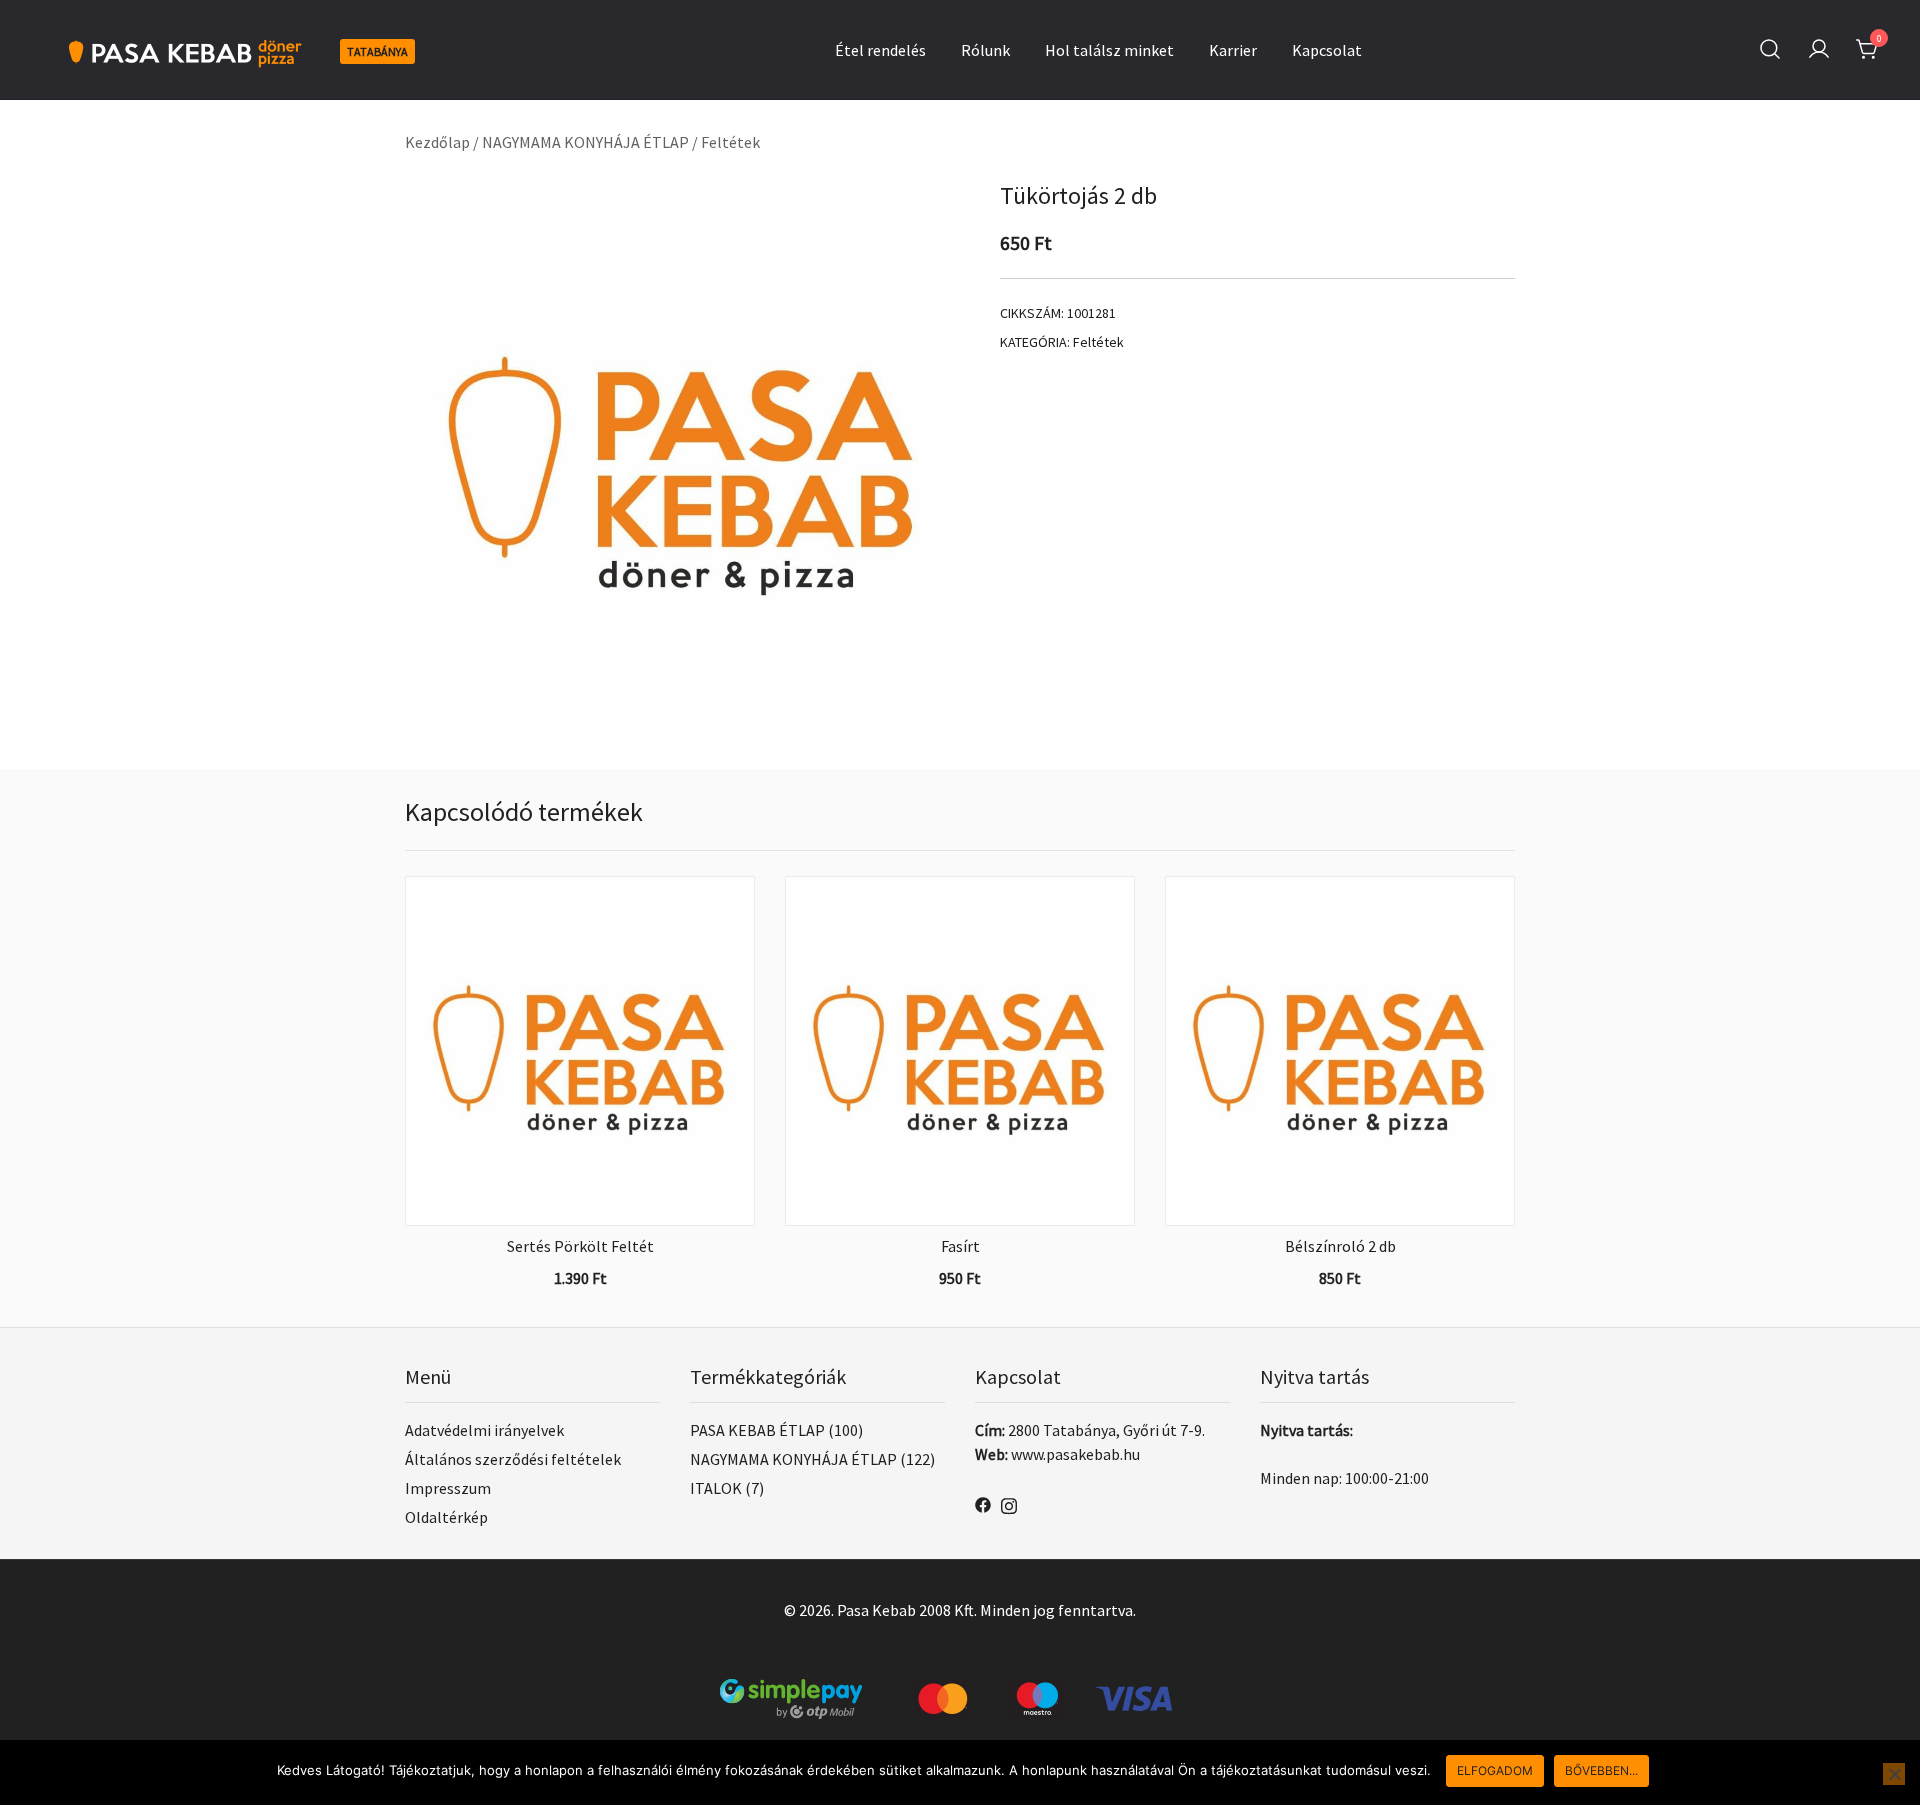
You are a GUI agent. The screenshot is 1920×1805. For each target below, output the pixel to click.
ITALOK (716, 1488)
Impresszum (448, 1488)
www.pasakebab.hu (1075, 1454)
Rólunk (985, 50)
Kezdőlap (437, 142)
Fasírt (960, 1246)
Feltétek (730, 142)
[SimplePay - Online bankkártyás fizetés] (960, 1691)
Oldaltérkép (446, 1517)
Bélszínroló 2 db (1340, 1246)
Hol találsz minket (1109, 50)
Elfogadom (1495, 1770)
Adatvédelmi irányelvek (484, 1430)
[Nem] (1894, 1774)
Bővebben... (1601, 1770)
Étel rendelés (880, 50)
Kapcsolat (1327, 50)
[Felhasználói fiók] (1819, 50)
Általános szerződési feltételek (513, 1459)
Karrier (1233, 50)
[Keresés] (1770, 49)
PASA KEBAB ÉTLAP (757, 1430)
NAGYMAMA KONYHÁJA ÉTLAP (585, 142)
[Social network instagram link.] (1009, 1503)
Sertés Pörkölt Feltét (580, 1246)
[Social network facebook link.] (983, 1503)
